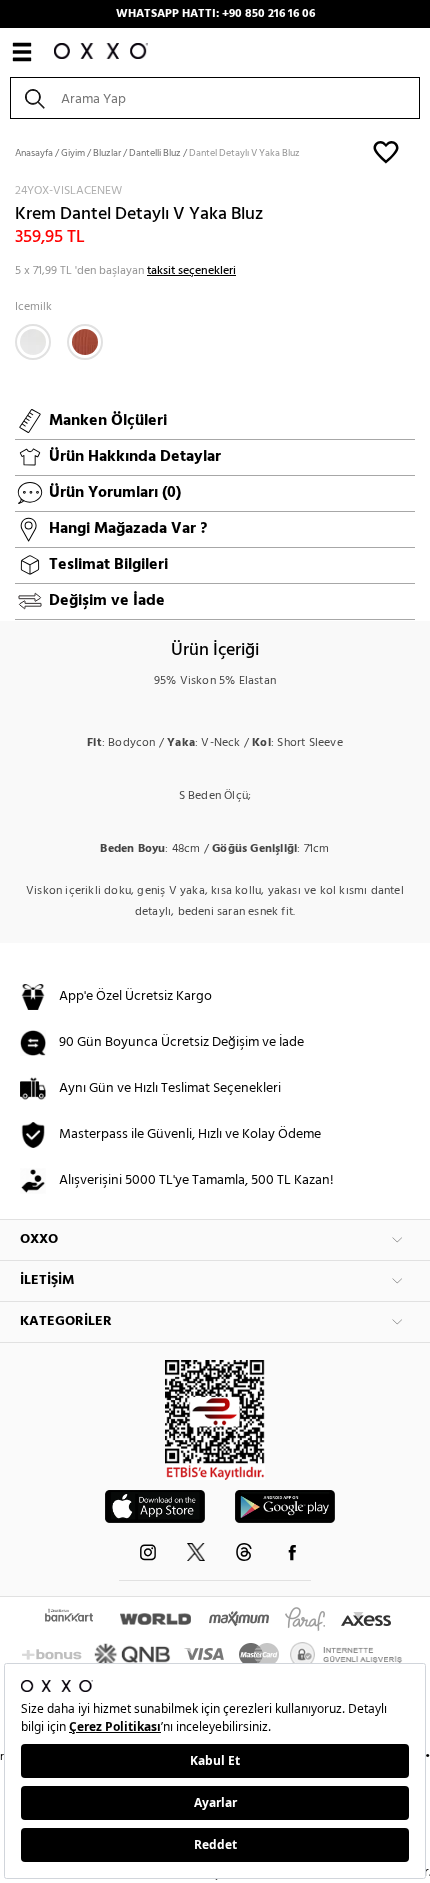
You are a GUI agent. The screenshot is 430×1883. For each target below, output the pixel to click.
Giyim (73, 153)
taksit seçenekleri (191, 271)
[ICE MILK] (33, 342)
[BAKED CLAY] (85, 342)
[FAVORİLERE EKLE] (386, 151)
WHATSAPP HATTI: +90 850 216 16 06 (215, 14)
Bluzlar (107, 153)
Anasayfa (34, 153)
